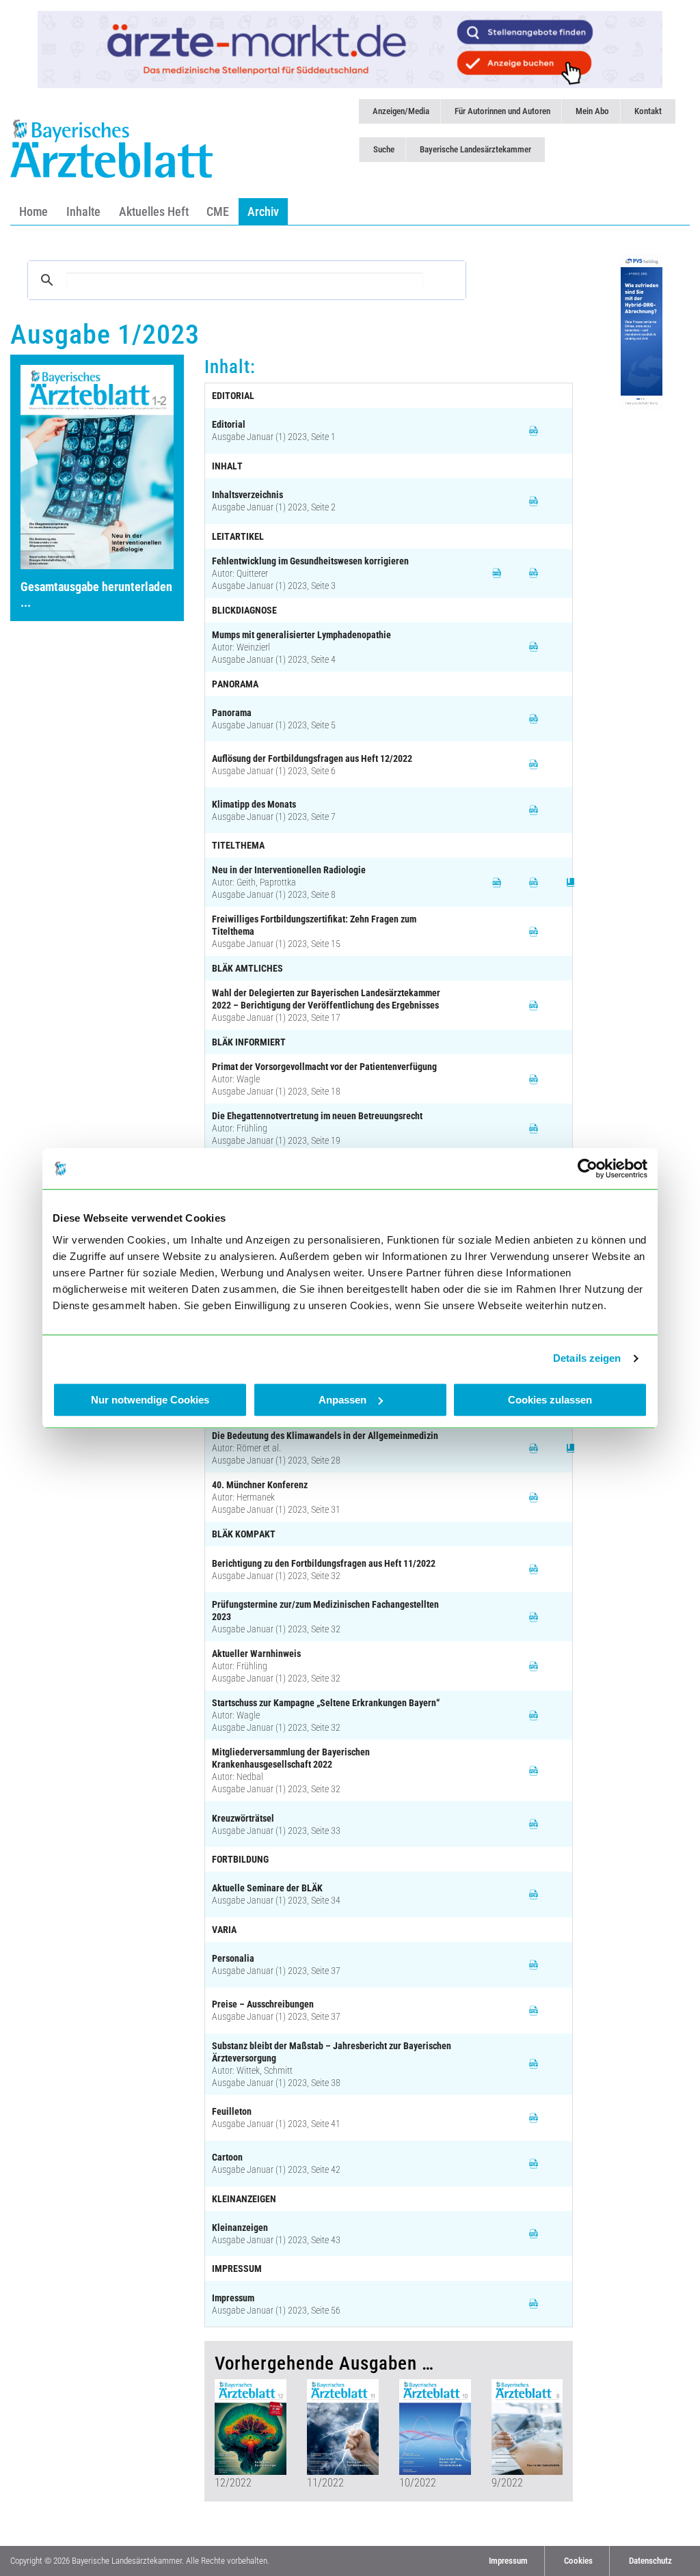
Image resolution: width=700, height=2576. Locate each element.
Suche (384, 149)
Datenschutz (650, 2561)
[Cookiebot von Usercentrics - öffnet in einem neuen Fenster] (588, 1168)
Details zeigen (587, 1358)
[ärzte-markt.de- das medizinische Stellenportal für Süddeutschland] (350, 49)
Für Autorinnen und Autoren (502, 111)
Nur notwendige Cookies (150, 1400)
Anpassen (342, 1400)
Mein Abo (592, 111)
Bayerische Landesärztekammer (475, 149)
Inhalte (83, 211)
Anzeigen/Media (401, 111)
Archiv (263, 211)
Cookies (578, 2561)
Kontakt (648, 111)
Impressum (508, 2561)
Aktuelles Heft (154, 211)
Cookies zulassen (550, 1400)
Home (33, 211)
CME (218, 211)
